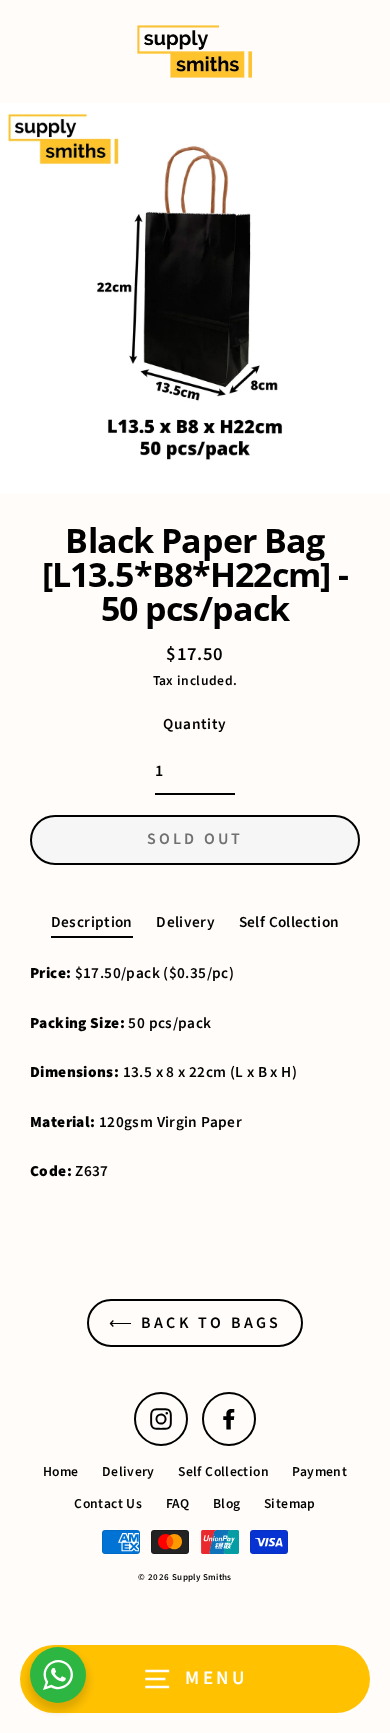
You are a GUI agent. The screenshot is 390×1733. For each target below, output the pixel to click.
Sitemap (290, 1503)
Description (92, 922)
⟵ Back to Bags (195, 1323)
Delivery (185, 922)
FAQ (178, 1503)
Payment (319, 1471)
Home (61, 1471)
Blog (227, 1503)
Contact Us (108, 1503)
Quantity (194, 724)
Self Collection (289, 922)
